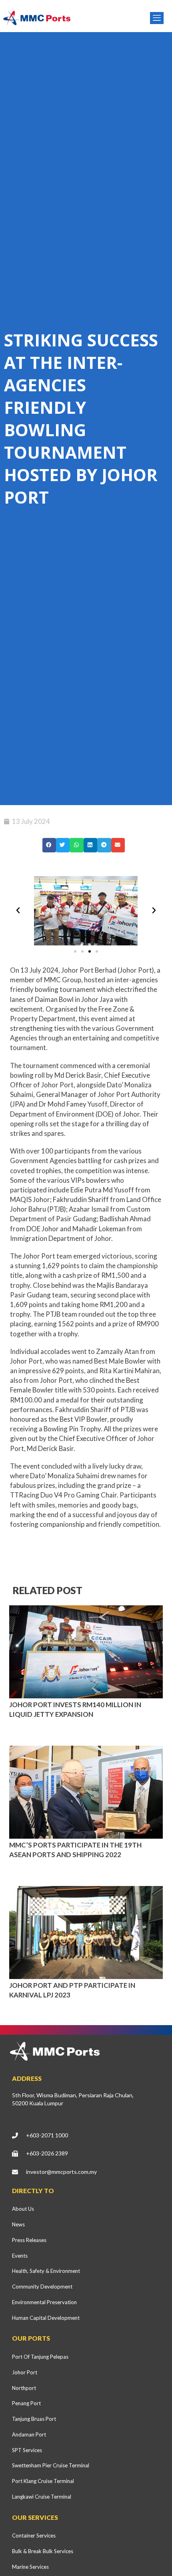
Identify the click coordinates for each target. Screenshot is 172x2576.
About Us (23, 2209)
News (18, 2224)
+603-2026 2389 (47, 2153)
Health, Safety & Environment (46, 2271)
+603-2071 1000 (47, 2135)
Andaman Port (29, 2434)
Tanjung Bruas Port (34, 2419)
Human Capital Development (46, 2318)
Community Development (42, 2287)
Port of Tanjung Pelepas (40, 2357)
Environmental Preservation (44, 2302)
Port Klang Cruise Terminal (43, 2481)
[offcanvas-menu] (157, 18)
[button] (49, 845)
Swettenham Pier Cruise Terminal (51, 2465)
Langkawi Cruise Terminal (42, 2497)
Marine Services (30, 2567)
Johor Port (25, 2372)
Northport (24, 2388)
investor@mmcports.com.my (61, 2172)
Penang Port (26, 2403)
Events (20, 2256)
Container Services (34, 2536)
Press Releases (29, 2240)
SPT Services (27, 2450)
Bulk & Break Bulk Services (43, 2551)
